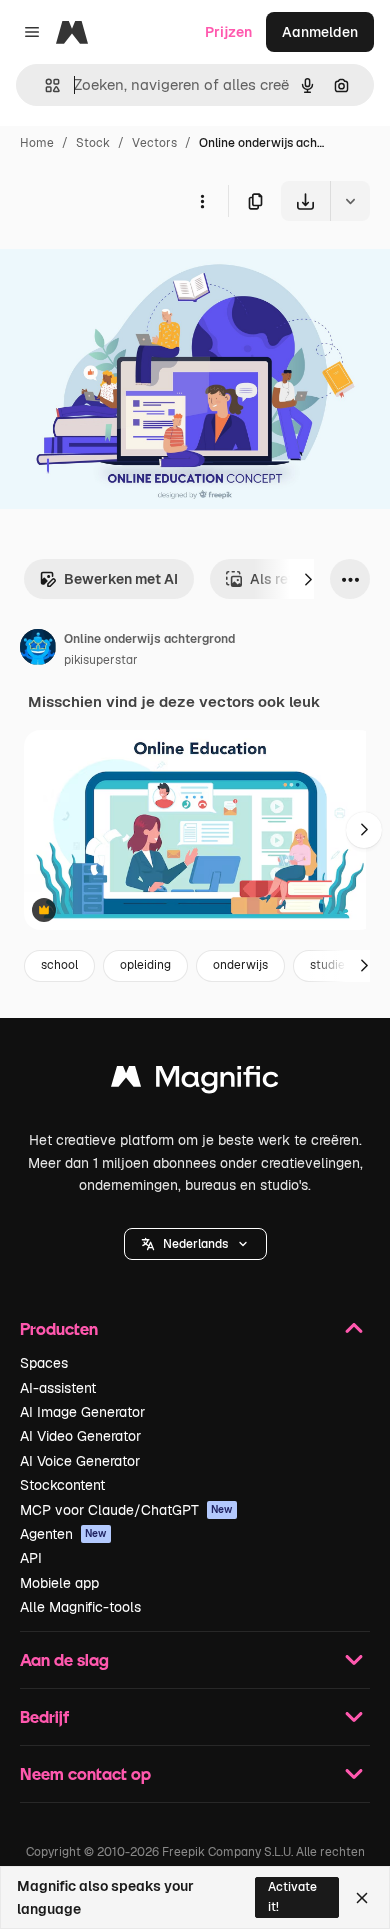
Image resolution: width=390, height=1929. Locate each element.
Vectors (154, 143)
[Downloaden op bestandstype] (350, 201)
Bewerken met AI (121, 579)
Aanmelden (320, 32)
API (31, 1558)
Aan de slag (64, 1659)
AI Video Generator (80, 1436)
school (59, 965)
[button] (195, 1244)
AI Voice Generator (80, 1461)
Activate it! (292, 1896)
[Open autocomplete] (44, 85)
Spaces (44, 1363)
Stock (93, 143)
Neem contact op (85, 1773)
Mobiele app (59, 1583)
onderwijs (240, 965)
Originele (131, 267)
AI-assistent (58, 1388)
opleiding (145, 965)
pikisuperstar (101, 660)
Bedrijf (44, 1716)
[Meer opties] (202, 201)
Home (37, 143)
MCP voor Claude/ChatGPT (126, 1510)
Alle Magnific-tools (80, 1607)
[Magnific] (195, 1081)
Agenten (63, 1534)
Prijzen (228, 32)
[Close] (362, 1898)
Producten (59, 1328)
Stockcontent (62, 1485)
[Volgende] (308, 579)
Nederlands (195, 1244)
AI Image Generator (82, 1412)
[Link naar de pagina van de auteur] (38, 650)
